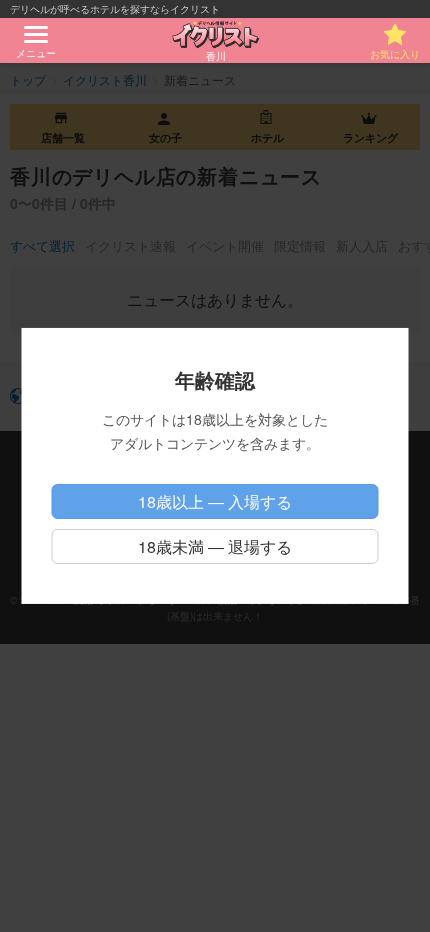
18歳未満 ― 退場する (215, 546)
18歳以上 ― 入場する (215, 501)
